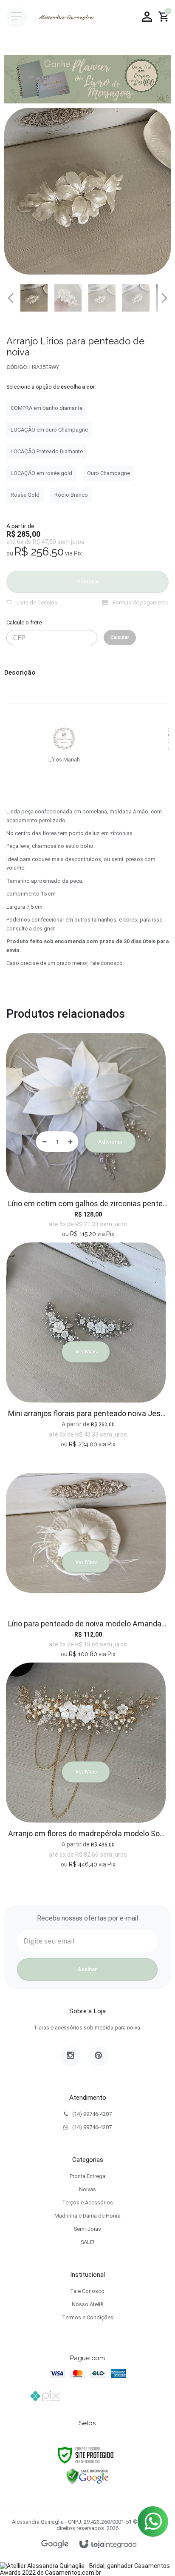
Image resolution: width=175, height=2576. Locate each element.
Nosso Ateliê (87, 2304)
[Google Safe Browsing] (87, 2476)
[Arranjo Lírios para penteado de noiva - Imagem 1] (34, 298)
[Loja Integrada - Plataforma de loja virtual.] (108, 2545)
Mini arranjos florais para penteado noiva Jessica (88, 1413)
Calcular (120, 637)
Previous (11, 298)
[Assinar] (87, 1969)
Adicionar (110, 1142)
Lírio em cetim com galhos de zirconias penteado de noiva (88, 1204)
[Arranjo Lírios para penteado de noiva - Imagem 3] (102, 298)
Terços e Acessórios (87, 2202)
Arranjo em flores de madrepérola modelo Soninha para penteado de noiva (88, 1833)
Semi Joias (87, 2229)
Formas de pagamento (140, 602)
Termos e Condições (88, 2317)
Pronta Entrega (87, 2176)
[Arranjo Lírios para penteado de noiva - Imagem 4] (136, 298)
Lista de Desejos (36, 602)
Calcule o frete (24, 623)
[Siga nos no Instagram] (71, 2056)
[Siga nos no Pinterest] (99, 2056)
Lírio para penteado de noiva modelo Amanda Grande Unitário (88, 1624)
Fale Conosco (87, 2291)
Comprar (88, 582)
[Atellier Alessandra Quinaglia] (65, 17)
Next (164, 295)
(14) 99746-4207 (92, 2114)
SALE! (87, 2242)
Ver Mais (86, 1352)
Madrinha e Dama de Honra (87, 2216)
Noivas (87, 2189)
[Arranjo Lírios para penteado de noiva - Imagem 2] (68, 298)
